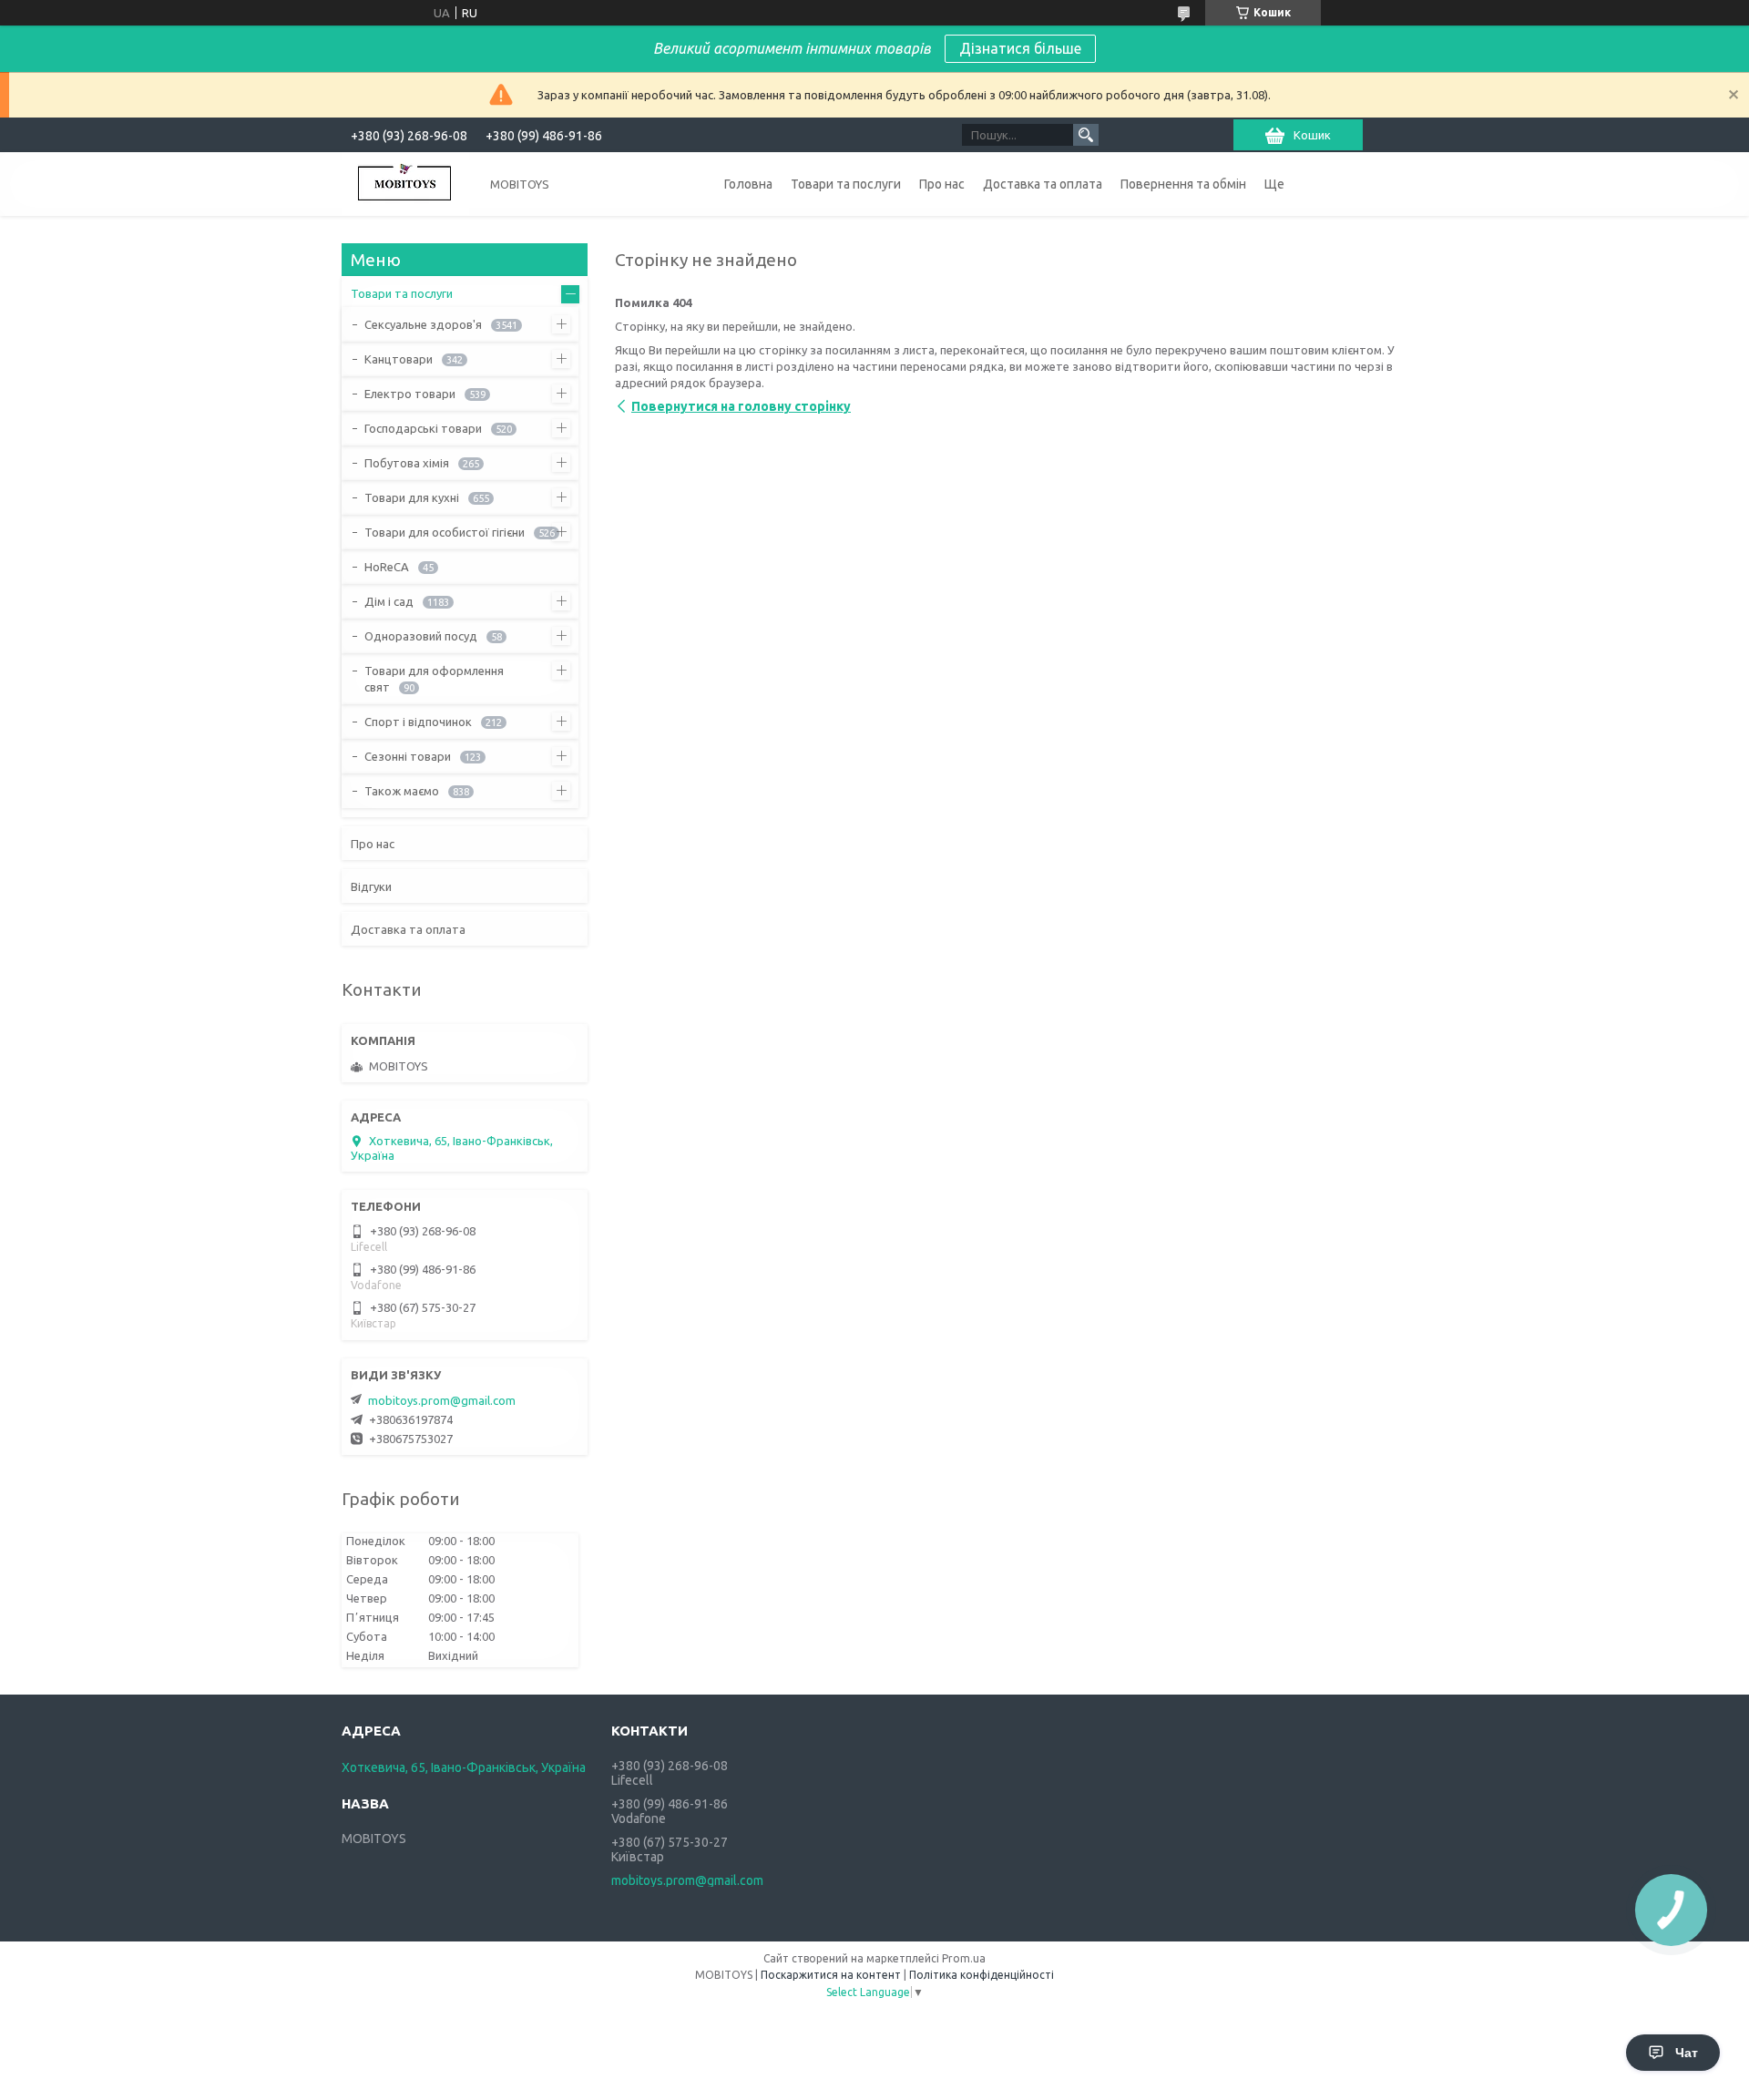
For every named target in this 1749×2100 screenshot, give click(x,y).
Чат (1687, 2053)
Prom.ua (964, 1958)
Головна (748, 184)
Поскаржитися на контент (831, 1975)
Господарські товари (423, 428)
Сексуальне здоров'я (423, 324)
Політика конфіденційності (982, 1975)
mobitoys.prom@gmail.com (442, 1400)
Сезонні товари (408, 756)
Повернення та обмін (1183, 184)
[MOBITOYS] (405, 184)
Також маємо (402, 791)
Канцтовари (399, 359)
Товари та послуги (846, 184)
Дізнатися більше (1020, 48)
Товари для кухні (412, 497)
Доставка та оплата (1043, 184)
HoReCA (387, 567)
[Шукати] (1086, 135)
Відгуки (371, 886)
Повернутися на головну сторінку (741, 406)
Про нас (942, 184)
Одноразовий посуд (421, 636)
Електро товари (410, 394)
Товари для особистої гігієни (445, 532)
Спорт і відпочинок (418, 722)
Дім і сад (389, 601)
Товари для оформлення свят (434, 679)
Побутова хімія (407, 463)
